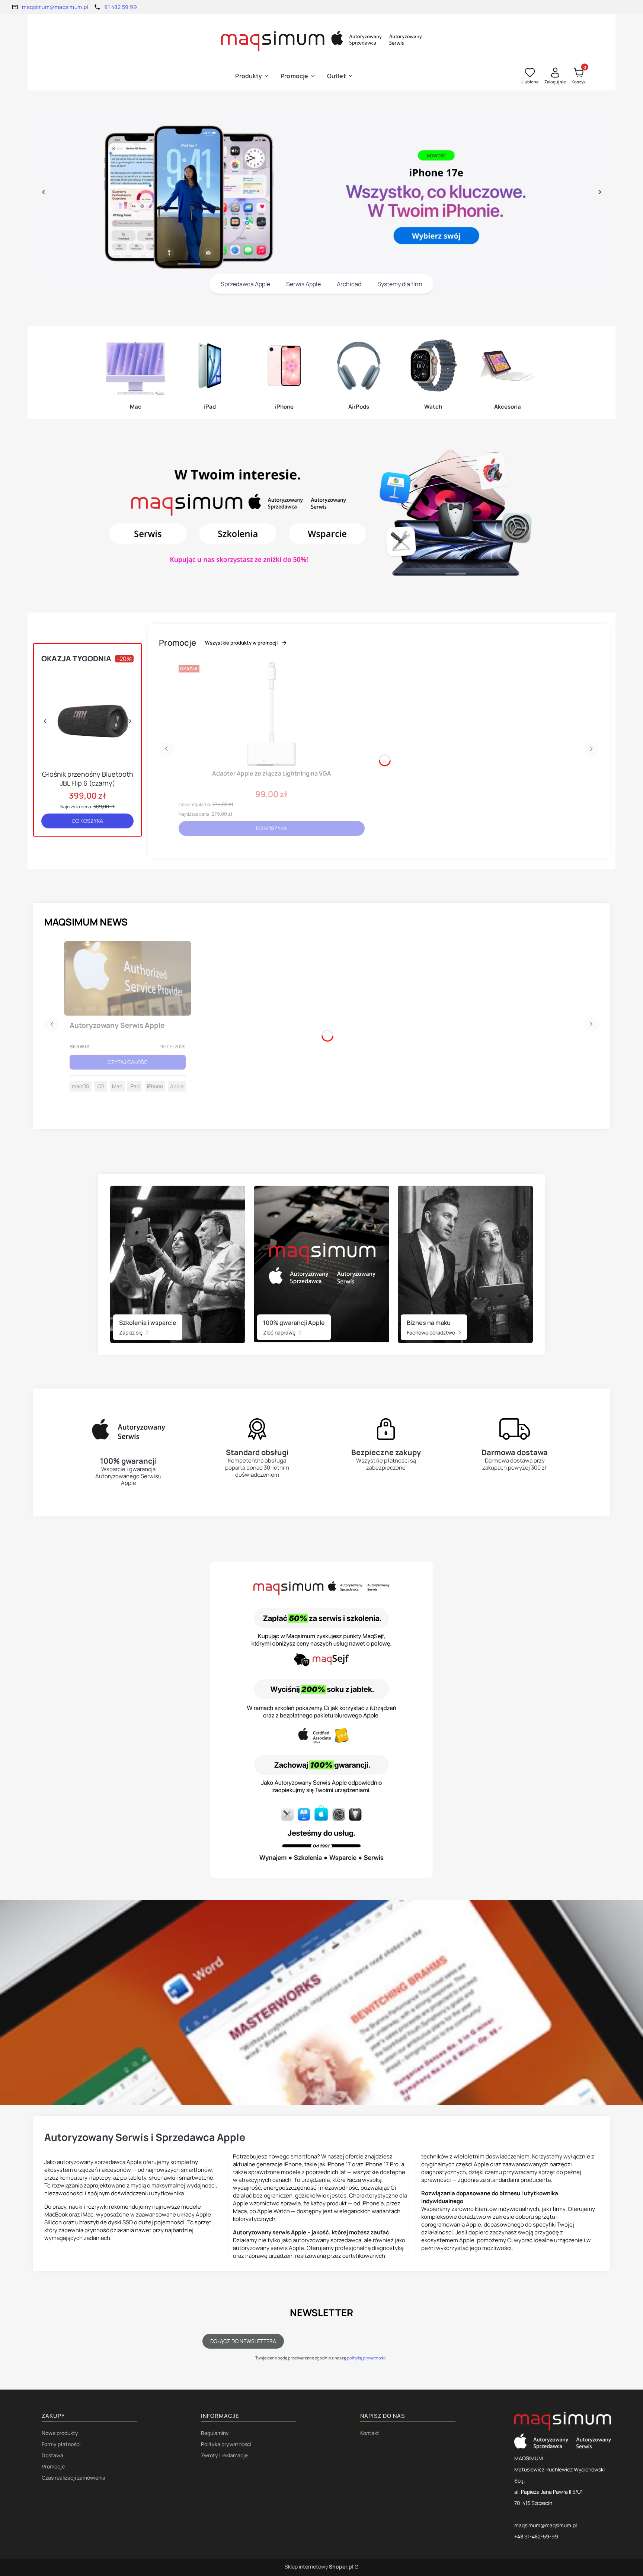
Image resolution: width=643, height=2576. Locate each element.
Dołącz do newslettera (243, 2341)
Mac (117, 1086)
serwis (80, 1046)
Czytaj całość (128, 1062)
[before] (44, 192)
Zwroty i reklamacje (224, 2455)
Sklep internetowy (319, 2567)
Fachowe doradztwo (431, 1332)
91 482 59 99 (121, 7)
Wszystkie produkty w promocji (241, 643)
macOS (81, 1086)
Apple (177, 1086)
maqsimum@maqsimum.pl (55, 7)
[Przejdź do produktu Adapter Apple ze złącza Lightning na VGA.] (272, 714)
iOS (100, 1086)
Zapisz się (131, 1332)
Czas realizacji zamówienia (73, 2478)
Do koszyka (88, 821)
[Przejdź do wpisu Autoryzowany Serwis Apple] (128, 978)
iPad (135, 1086)
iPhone (155, 1086)
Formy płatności (61, 2444)
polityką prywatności (367, 2358)
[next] (599, 192)
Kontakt (370, 2433)
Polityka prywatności (226, 2444)
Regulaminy (215, 2433)
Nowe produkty (60, 2433)
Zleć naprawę (280, 1332)
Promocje (53, 2466)
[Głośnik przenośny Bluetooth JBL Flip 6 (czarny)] (87, 717)
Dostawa (52, 2455)
